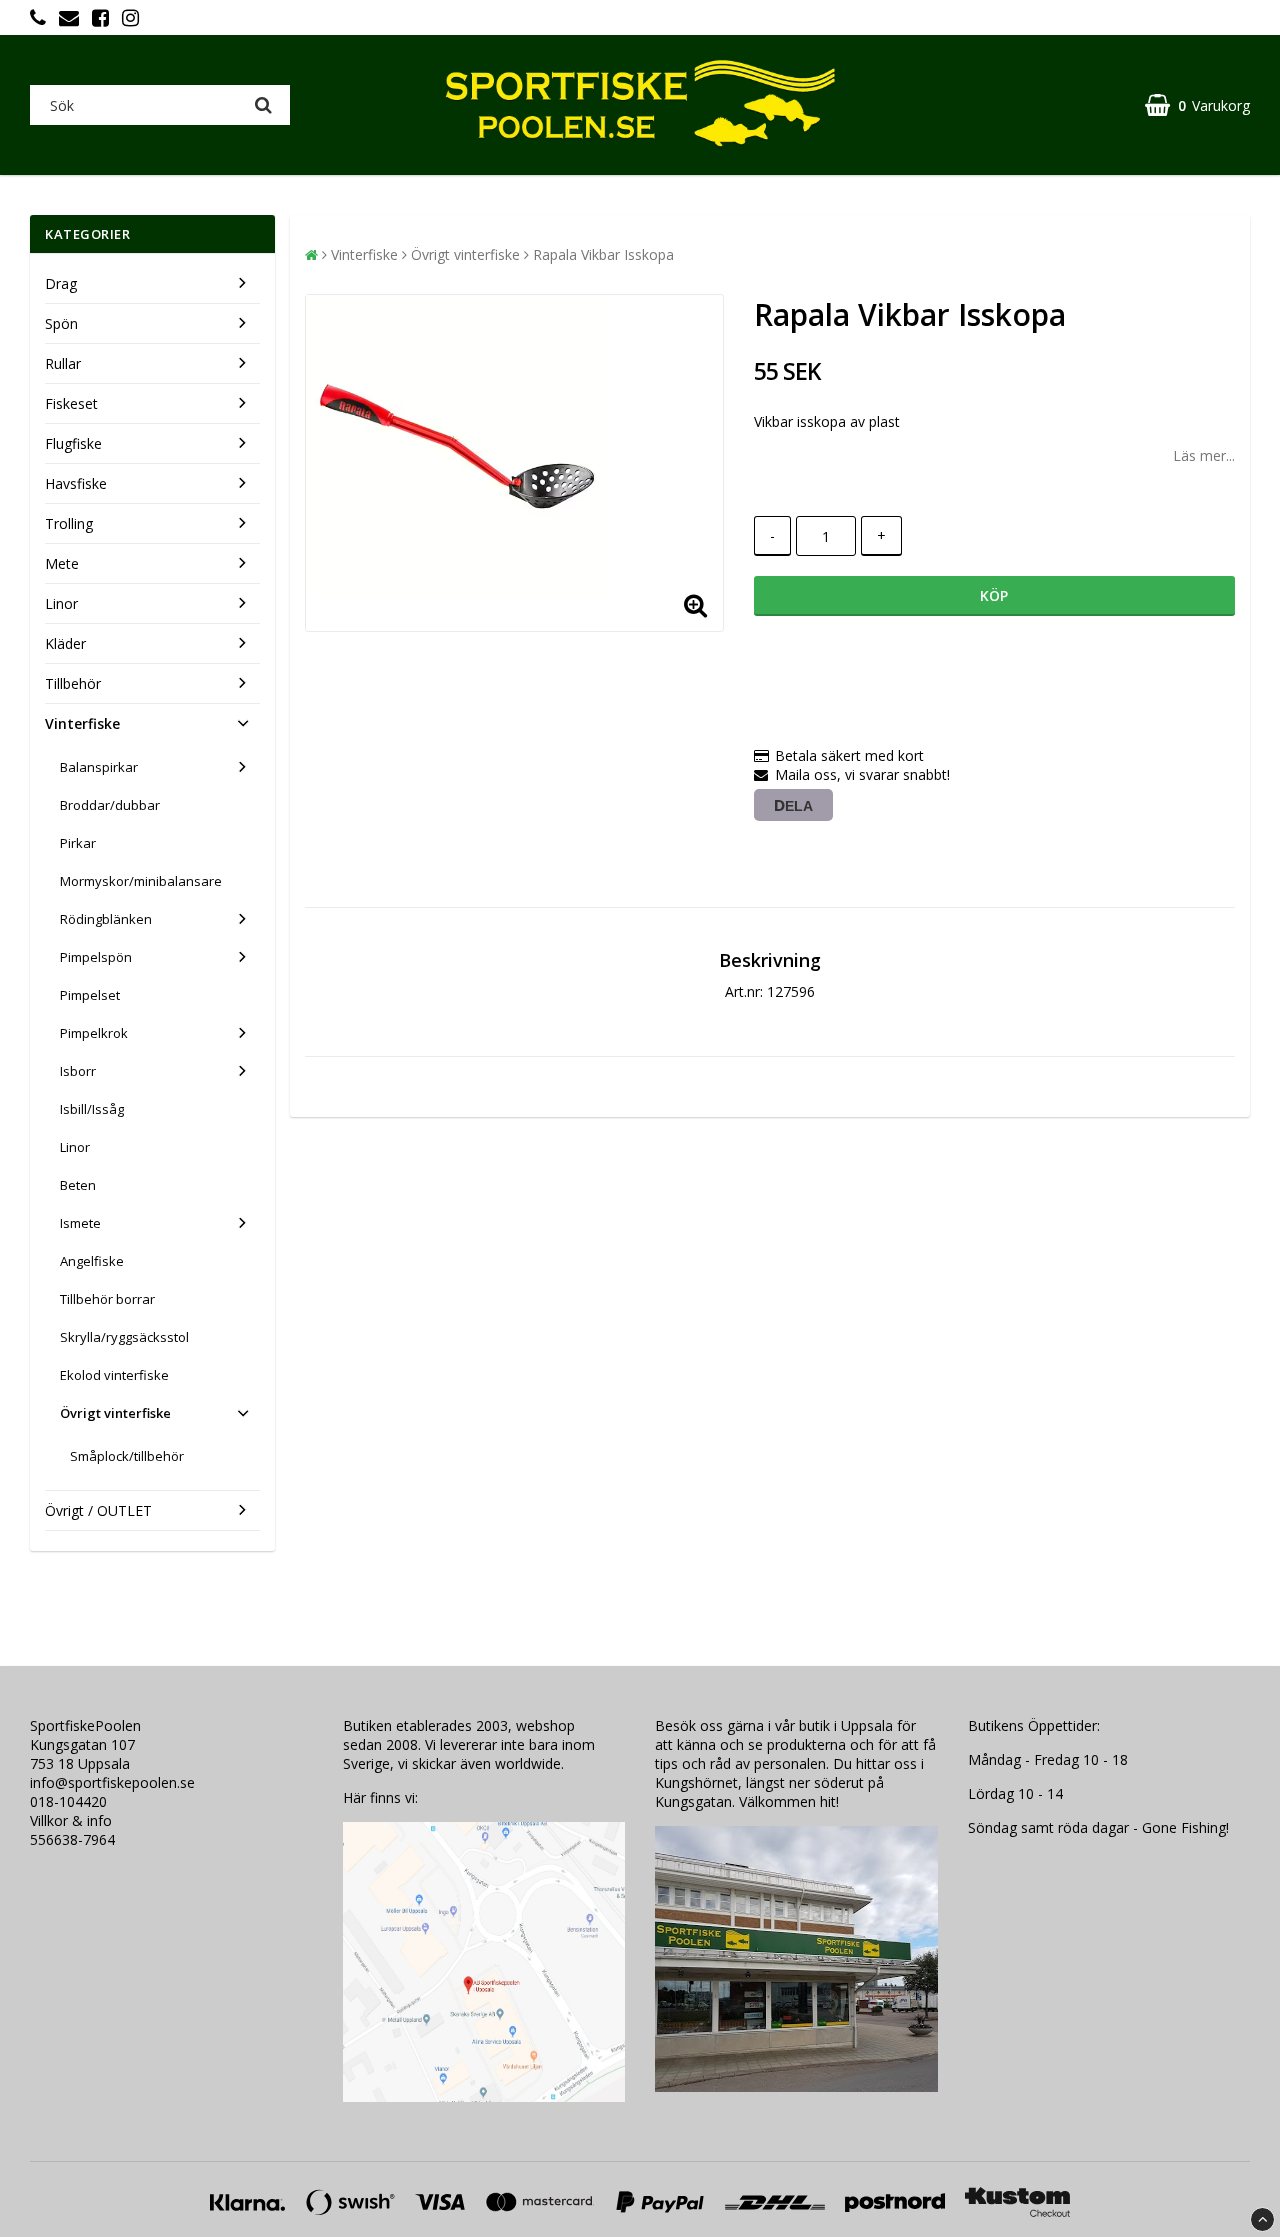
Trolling (69, 523)
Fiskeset (71, 403)
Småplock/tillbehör (127, 1456)
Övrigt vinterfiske (115, 1413)
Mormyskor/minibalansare (141, 881)
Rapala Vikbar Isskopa (603, 254)
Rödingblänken (106, 919)
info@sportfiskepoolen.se (112, 1782)
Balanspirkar (99, 767)
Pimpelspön (96, 957)
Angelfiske (92, 1261)
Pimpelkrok (94, 1033)
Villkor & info (71, 1820)
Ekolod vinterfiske (114, 1375)
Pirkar (78, 843)
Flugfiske (73, 443)
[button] (1197, 105)
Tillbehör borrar (107, 1299)
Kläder (65, 643)
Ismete (80, 1223)
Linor (61, 603)
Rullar (63, 363)
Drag (61, 283)
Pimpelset (90, 995)
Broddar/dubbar (110, 805)
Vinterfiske (82, 723)
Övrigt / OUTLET (98, 1510)
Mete (62, 563)
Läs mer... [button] (1204, 455)
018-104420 (68, 1801)
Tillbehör (73, 683)
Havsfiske (76, 483)
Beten (78, 1185)
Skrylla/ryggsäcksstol (124, 1337)
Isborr (78, 1071)
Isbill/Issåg (92, 1109)
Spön (61, 323)
